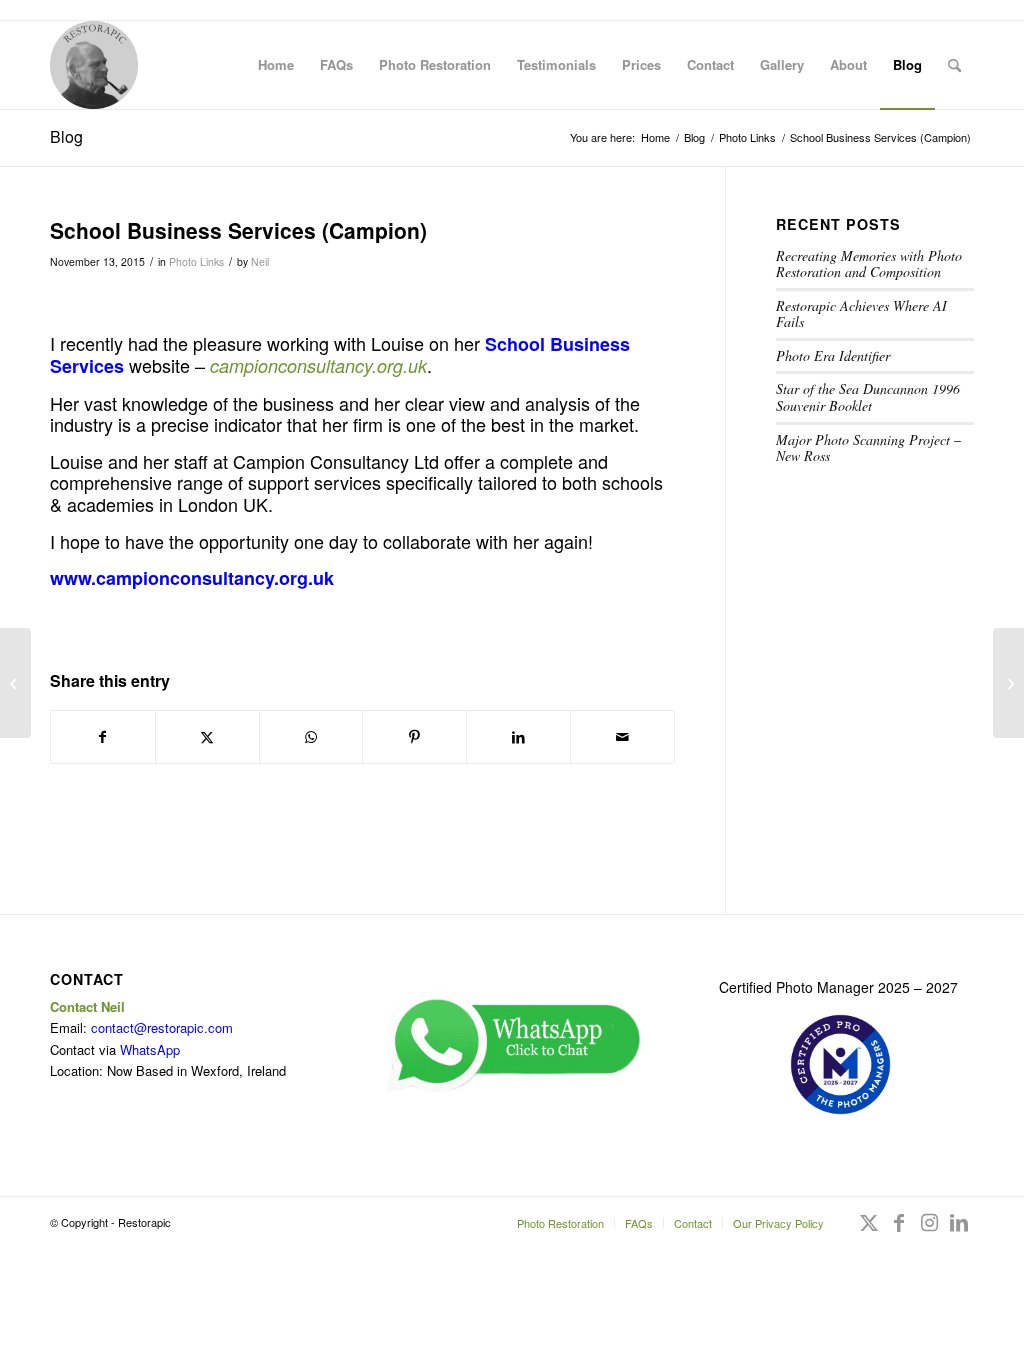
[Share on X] (207, 737)
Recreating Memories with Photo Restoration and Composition (869, 264)
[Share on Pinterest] (414, 737)
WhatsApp (150, 1049)
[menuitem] (276, 65)
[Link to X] (869, 1232)
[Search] (954, 65)
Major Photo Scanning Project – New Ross (868, 448)
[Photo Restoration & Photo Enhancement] (94, 65)
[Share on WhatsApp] (311, 737)
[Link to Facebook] (899, 1232)
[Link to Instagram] (929, 1232)
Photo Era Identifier (833, 355)
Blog (66, 136)
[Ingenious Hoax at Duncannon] (1008, 683)
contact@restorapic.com (162, 1027)
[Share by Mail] (622, 737)
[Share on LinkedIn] (518, 737)
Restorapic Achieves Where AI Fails (861, 314)
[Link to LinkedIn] (959, 1232)
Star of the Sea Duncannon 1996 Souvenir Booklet (868, 397)
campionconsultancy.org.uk (318, 365)
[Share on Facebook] (103, 737)
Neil (260, 261)
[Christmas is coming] (15, 683)
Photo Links (196, 261)
